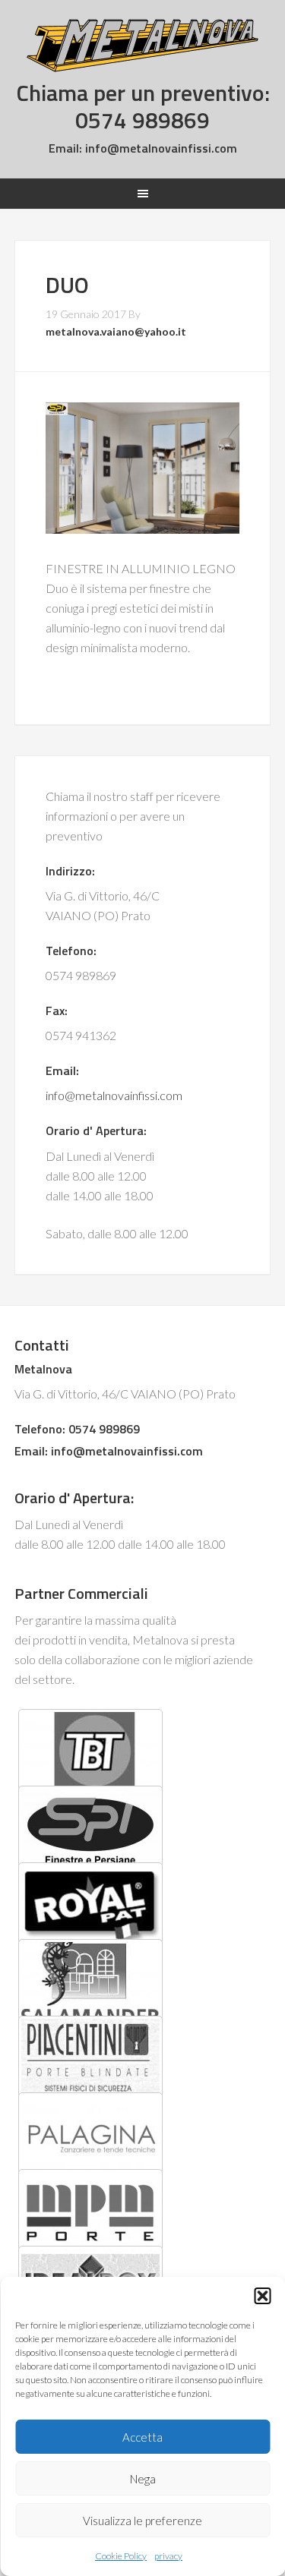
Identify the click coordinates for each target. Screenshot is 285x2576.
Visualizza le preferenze (142, 2521)
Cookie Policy (121, 2556)
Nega (143, 2479)
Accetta (142, 2437)
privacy (168, 2556)
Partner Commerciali (81, 1593)
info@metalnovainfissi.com (160, 148)
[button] (262, 2296)
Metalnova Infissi (143, 46)
